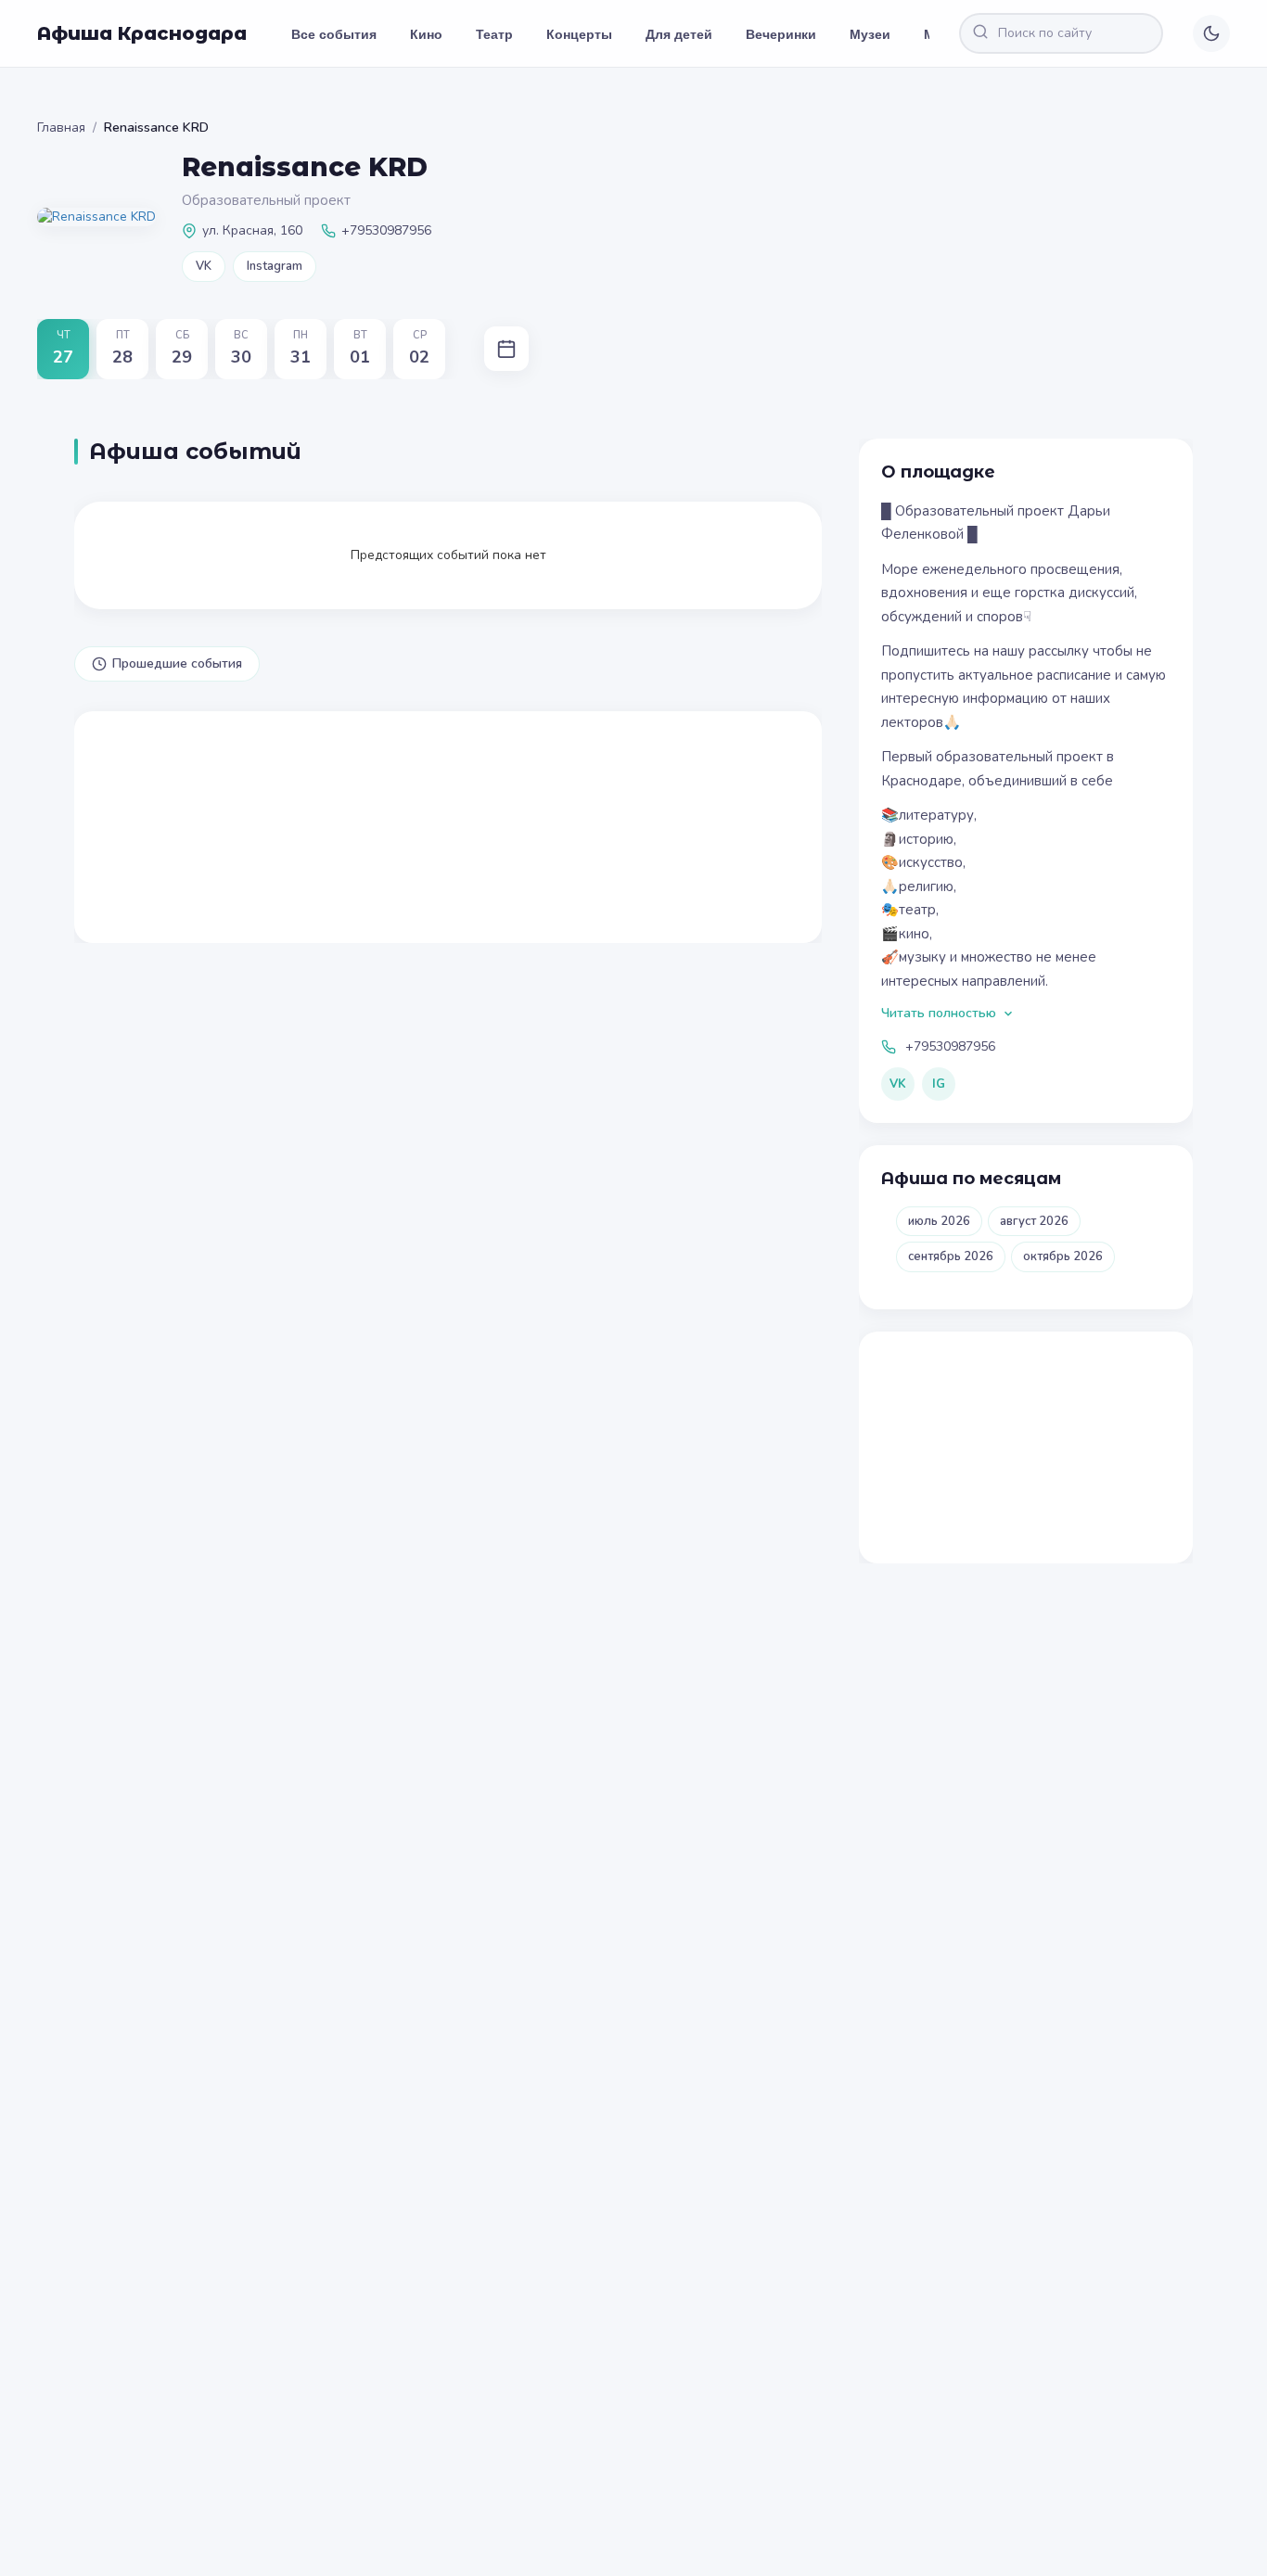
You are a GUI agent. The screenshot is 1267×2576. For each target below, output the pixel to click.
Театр (494, 33)
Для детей (679, 33)
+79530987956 (950, 1046)
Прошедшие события (177, 663)
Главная (61, 128)
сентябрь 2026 (951, 1256)
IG (939, 1084)
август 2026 (1034, 1221)
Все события (334, 33)
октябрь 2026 (1063, 1256)
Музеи (870, 33)
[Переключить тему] (1211, 33)
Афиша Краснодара (142, 33)
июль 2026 (939, 1221)
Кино (426, 33)
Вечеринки (781, 33)
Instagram (275, 266)
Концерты (579, 33)
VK (204, 266)
